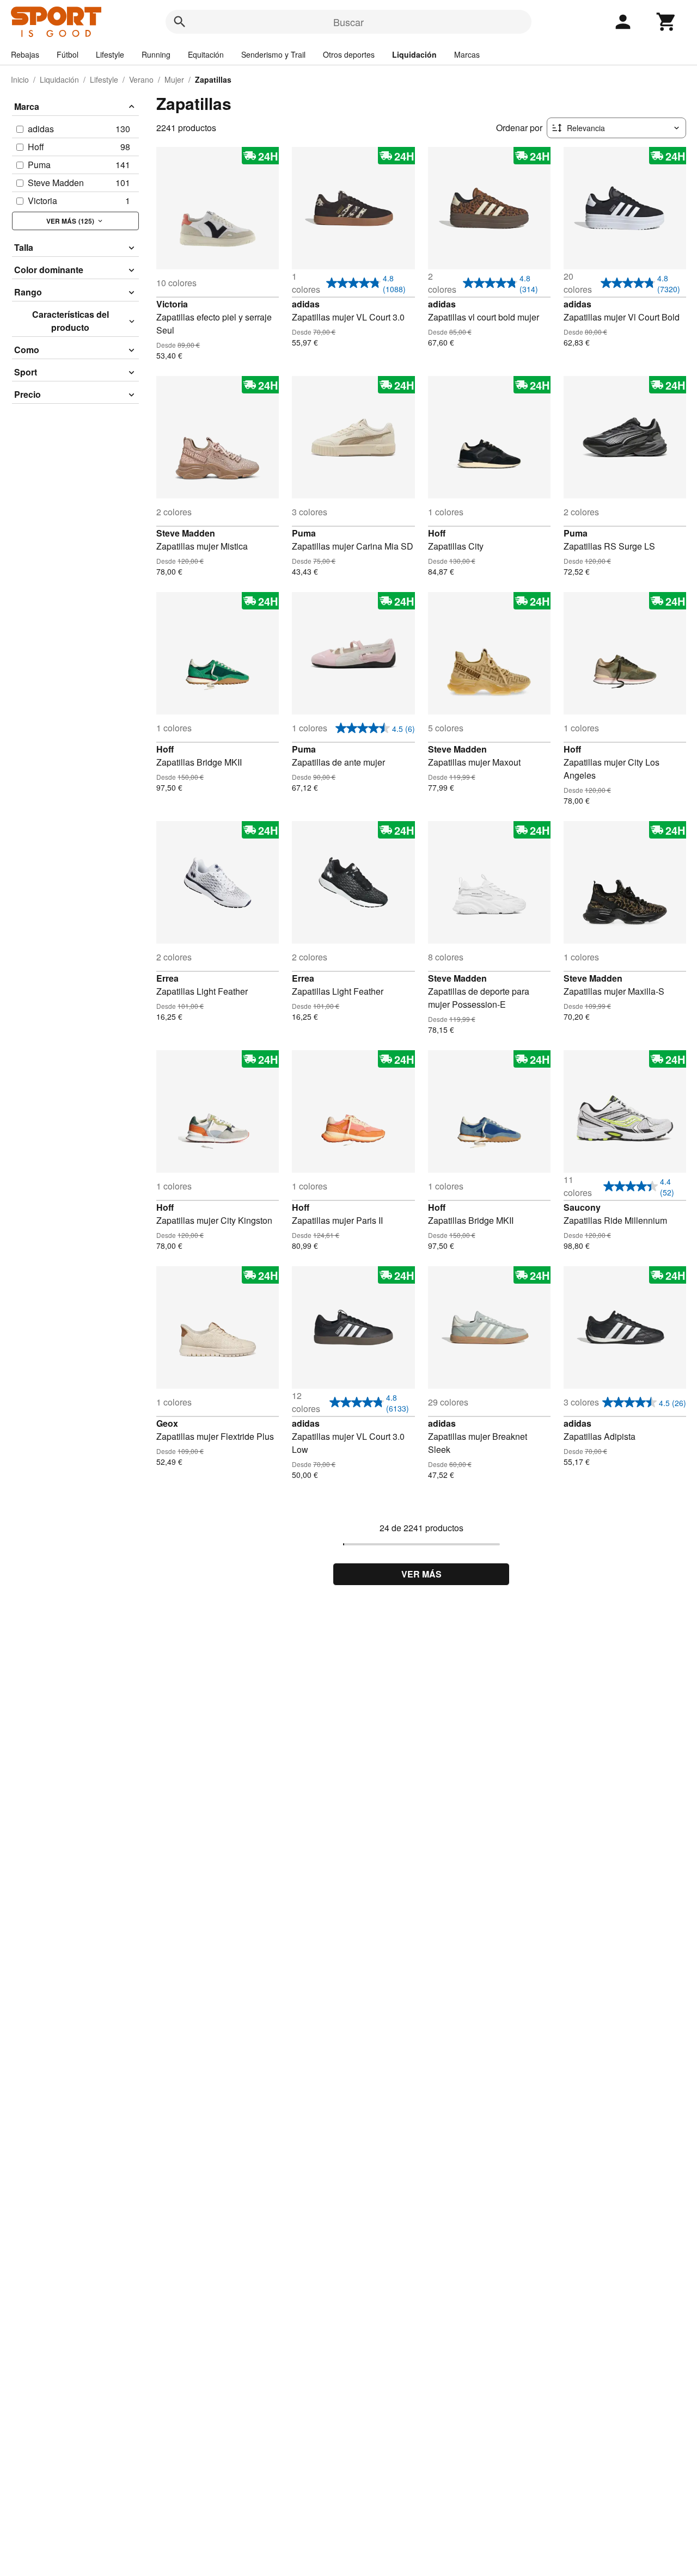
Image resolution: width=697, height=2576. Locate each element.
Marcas (467, 54)
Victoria (172, 304)
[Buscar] (180, 22)
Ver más (421, 1574)
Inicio (20, 79)
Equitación (206, 54)
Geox (167, 1423)
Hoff (437, 533)
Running (156, 54)
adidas (306, 304)
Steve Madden (186, 533)
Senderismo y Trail (273, 54)
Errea (167, 978)
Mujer (174, 79)
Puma (304, 533)
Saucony (582, 1207)
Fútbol (68, 54)
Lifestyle (110, 54)
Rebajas (25, 54)
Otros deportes (349, 54)
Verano (141, 79)
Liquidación (414, 54)
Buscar (348, 22)
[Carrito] (667, 22)
